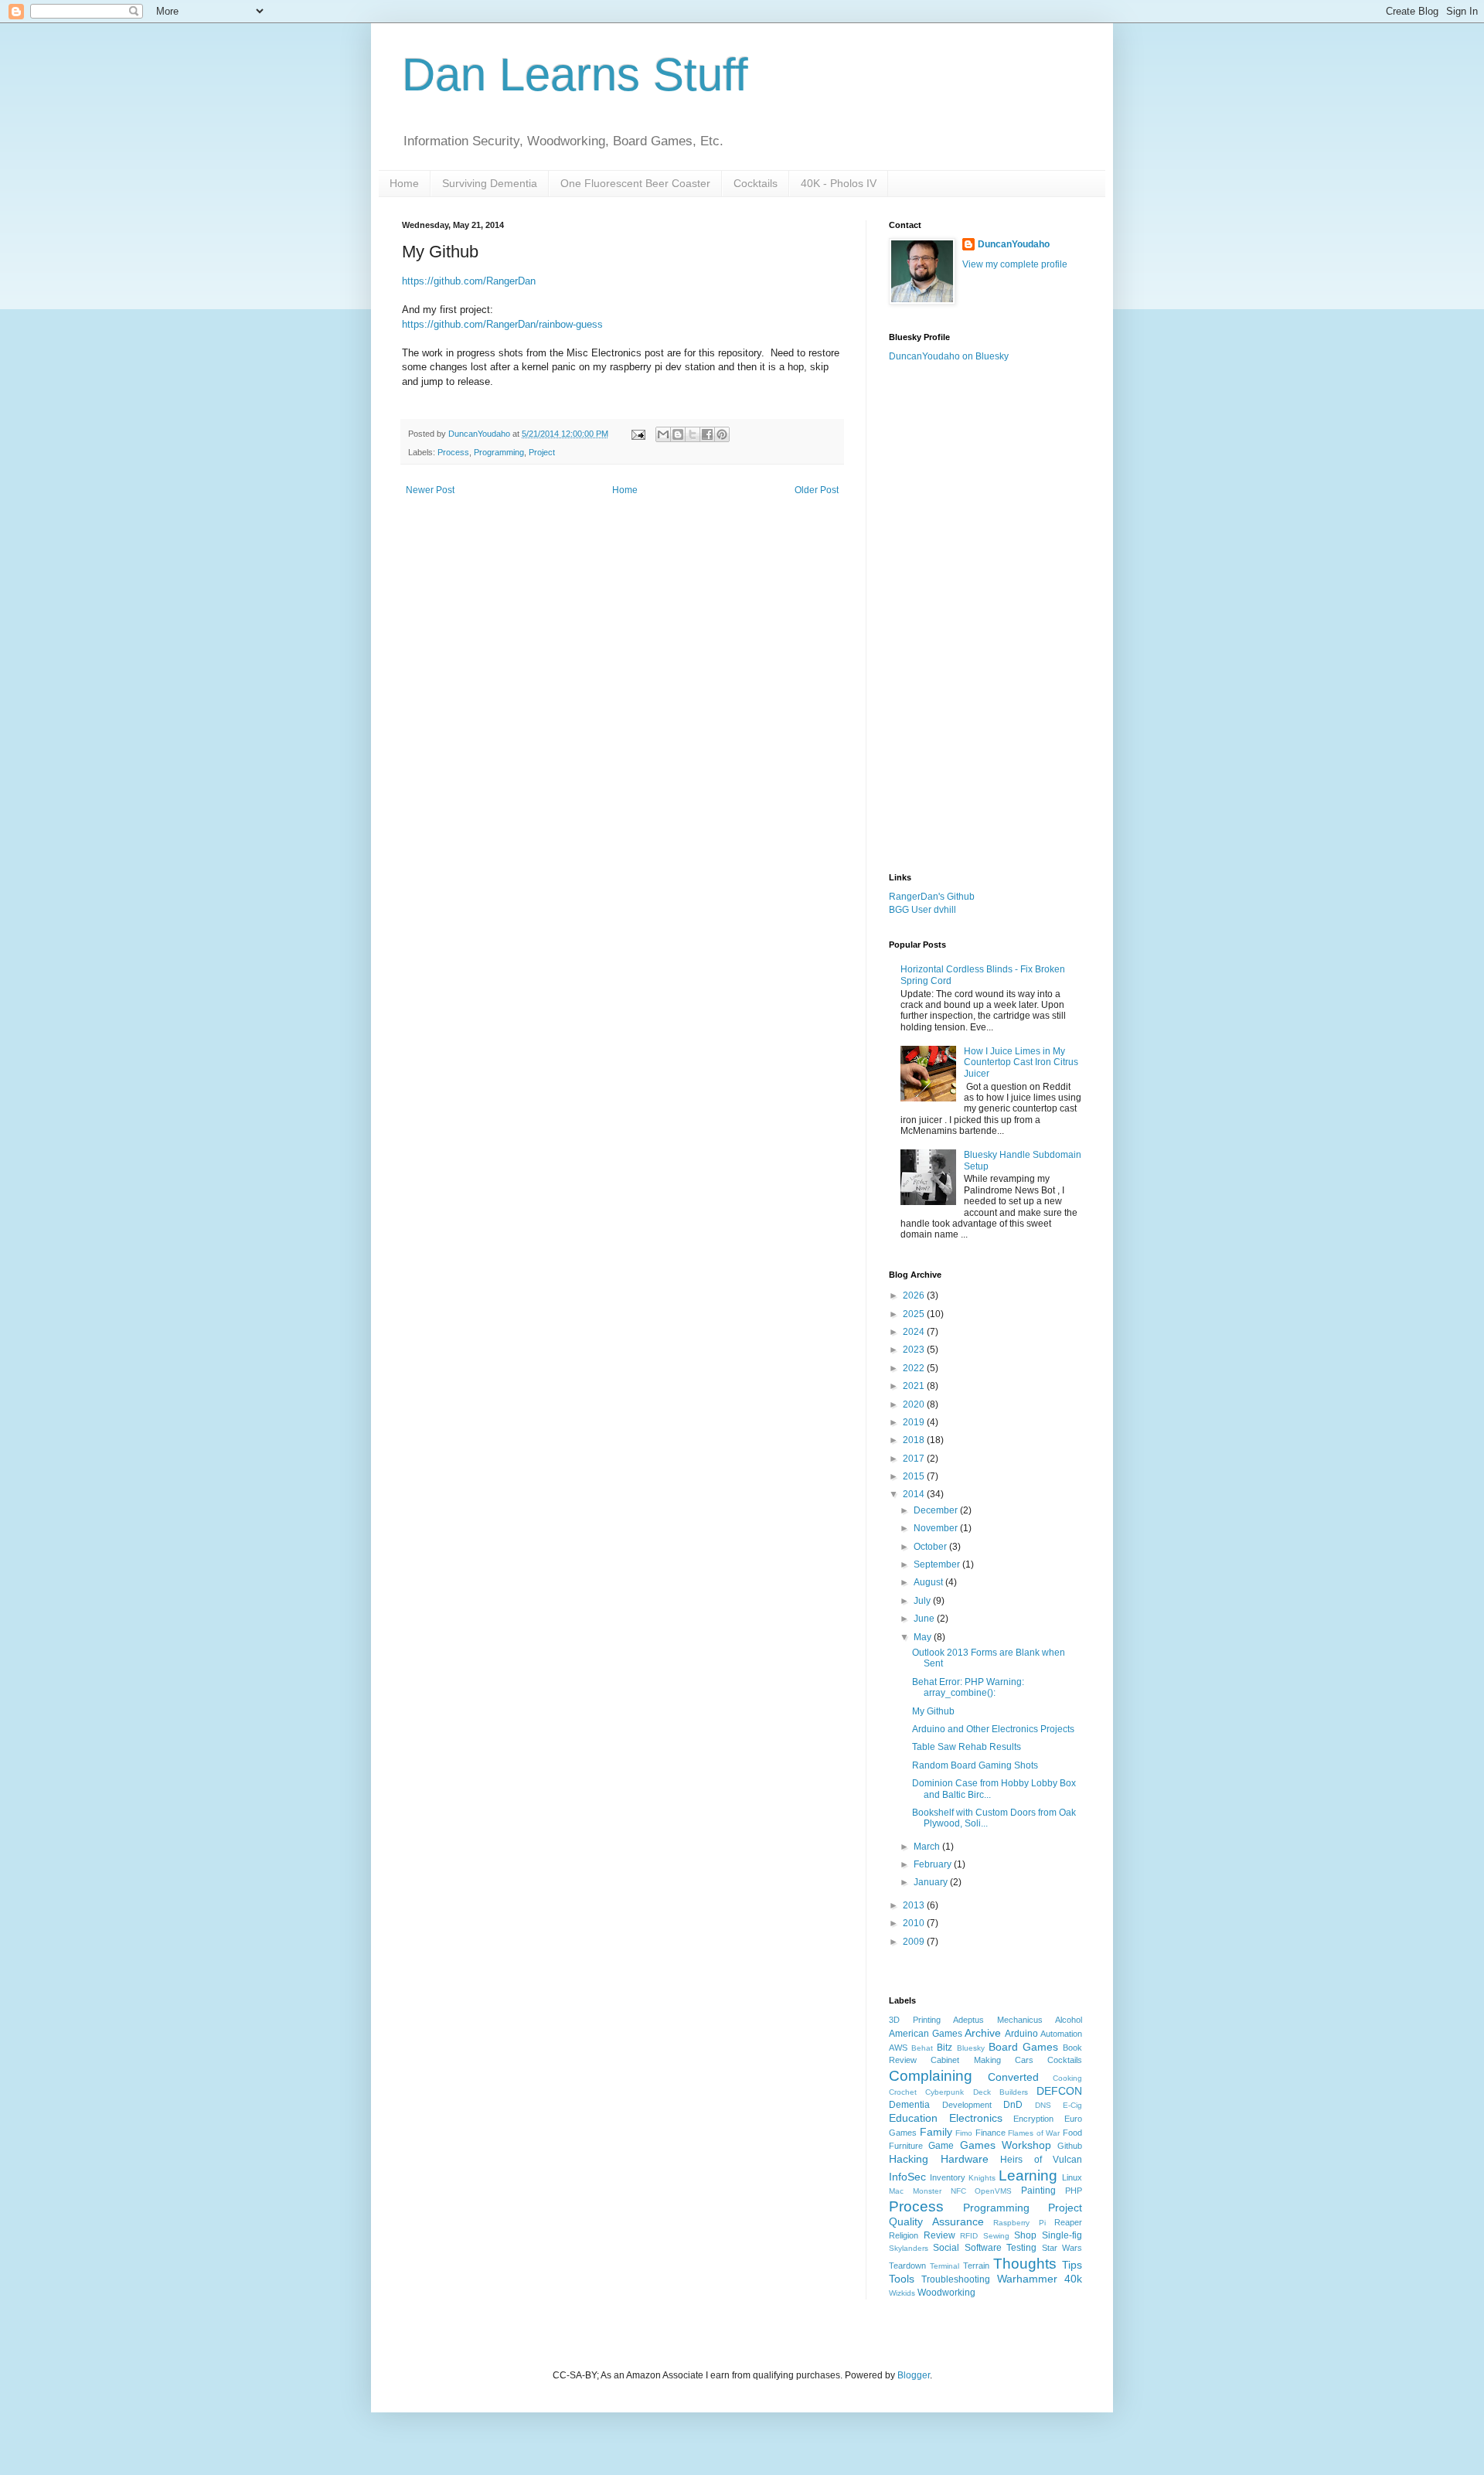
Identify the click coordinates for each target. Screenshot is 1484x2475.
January (932, 1882)
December (937, 1510)
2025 (915, 1314)
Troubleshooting (956, 2279)
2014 (915, 1494)
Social (946, 2248)
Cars (1024, 2060)
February (934, 1864)
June (925, 1619)
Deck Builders (1001, 2092)
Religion (904, 2235)
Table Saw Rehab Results (967, 1747)
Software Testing (1001, 2248)
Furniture (906, 2146)
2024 (915, 1332)
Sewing (996, 2236)
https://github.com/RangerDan (469, 281)
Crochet (903, 2092)
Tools (902, 2279)
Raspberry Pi (1019, 2223)
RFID (969, 2236)
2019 (915, 1422)
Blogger (914, 2375)
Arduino (1021, 2034)
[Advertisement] (985, 618)
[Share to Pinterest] (722, 434)
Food (1072, 2133)
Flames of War (1034, 2133)
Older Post (817, 490)
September (938, 1564)
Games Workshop (1006, 2145)
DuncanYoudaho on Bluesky (949, 356)
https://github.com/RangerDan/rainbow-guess (502, 324)
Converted (1013, 2077)
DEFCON (1059, 2091)
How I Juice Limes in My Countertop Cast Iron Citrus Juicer (1021, 1062)
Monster (927, 2191)
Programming (499, 452)
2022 (915, 1368)
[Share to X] (693, 434)
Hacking (909, 2159)
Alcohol (1069, 2020)
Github (1070, 2146)
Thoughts (1025, 2264)
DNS (1043, 2105)
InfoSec (907, 2177)
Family (936, 2132)
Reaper (1068, 2222)
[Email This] (663, 434)
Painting (1038, 2191)
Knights (982, 2178)
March (928, 1847)
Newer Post (430, 490)
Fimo (964, 2133)
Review (939, 2235)
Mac (896, 2191)
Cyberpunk (945, 2092)
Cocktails (756, 183)
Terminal (945, 2266)
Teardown (907, 2266)
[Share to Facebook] (707, 434)
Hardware (965, 2159)
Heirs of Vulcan (1041, 2160)
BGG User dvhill (922, 910)
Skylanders (909, 2248)
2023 (915, 1350)
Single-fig (1062, 2235)
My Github (933, 1711)
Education (913, 2118)
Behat (922, 2048)
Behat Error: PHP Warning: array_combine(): (968, 1687)
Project (542, 452)
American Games (926, 2034)
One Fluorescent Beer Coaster (635, 183)
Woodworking (946, 2293)
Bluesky (971, 2048)
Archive (983, 2033)
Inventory (948, 2177)
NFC (958, 2191)
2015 (915, 1476)
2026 (915, 1295)
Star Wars (1062, 2248)
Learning (1028, 2175)
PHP (1074, 2191)
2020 (915, 1404)
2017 (915, 1459)
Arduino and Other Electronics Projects (993, 1729)
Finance (990, 2133)
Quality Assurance (936, 2221)
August (929, 1582)
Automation (1061, 2034)
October (931, 1547)
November (937, 1528)
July (923, 1601)
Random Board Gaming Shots (975, 1765)
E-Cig (1072, 2105)
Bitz (945, 2048)
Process (453, 452)
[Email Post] (638, 434)
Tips (1072, 2265)
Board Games (1023, 2047)
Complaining (931, 2076)
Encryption (1033, 2119)
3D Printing (915, 2020)
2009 (915, 1942)
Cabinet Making (965, 2060)
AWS (898, 2048)
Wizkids (902, 2293)
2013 (915, 1905)
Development (967, 2105)
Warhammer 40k (1040, 2279)
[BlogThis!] (678, 434)
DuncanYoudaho (1014, 244)
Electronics (976, 2118)
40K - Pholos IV (839, 183)
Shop (1025, 2235)
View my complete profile (1015, 264)
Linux (1072, 2177)
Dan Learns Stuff (575, 75)
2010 (915, 1923)
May (924, 1637)
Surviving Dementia (490, 183)
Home (404, 183)
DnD (1013, 2105)
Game (941, 2146)
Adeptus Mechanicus (998, 2020)
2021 (915, 1386)
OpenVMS (993, 2191)
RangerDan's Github (932, 897)
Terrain (976, 2266)
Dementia (909, 2105)
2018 (915, 1440)
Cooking (1067, 2078)
